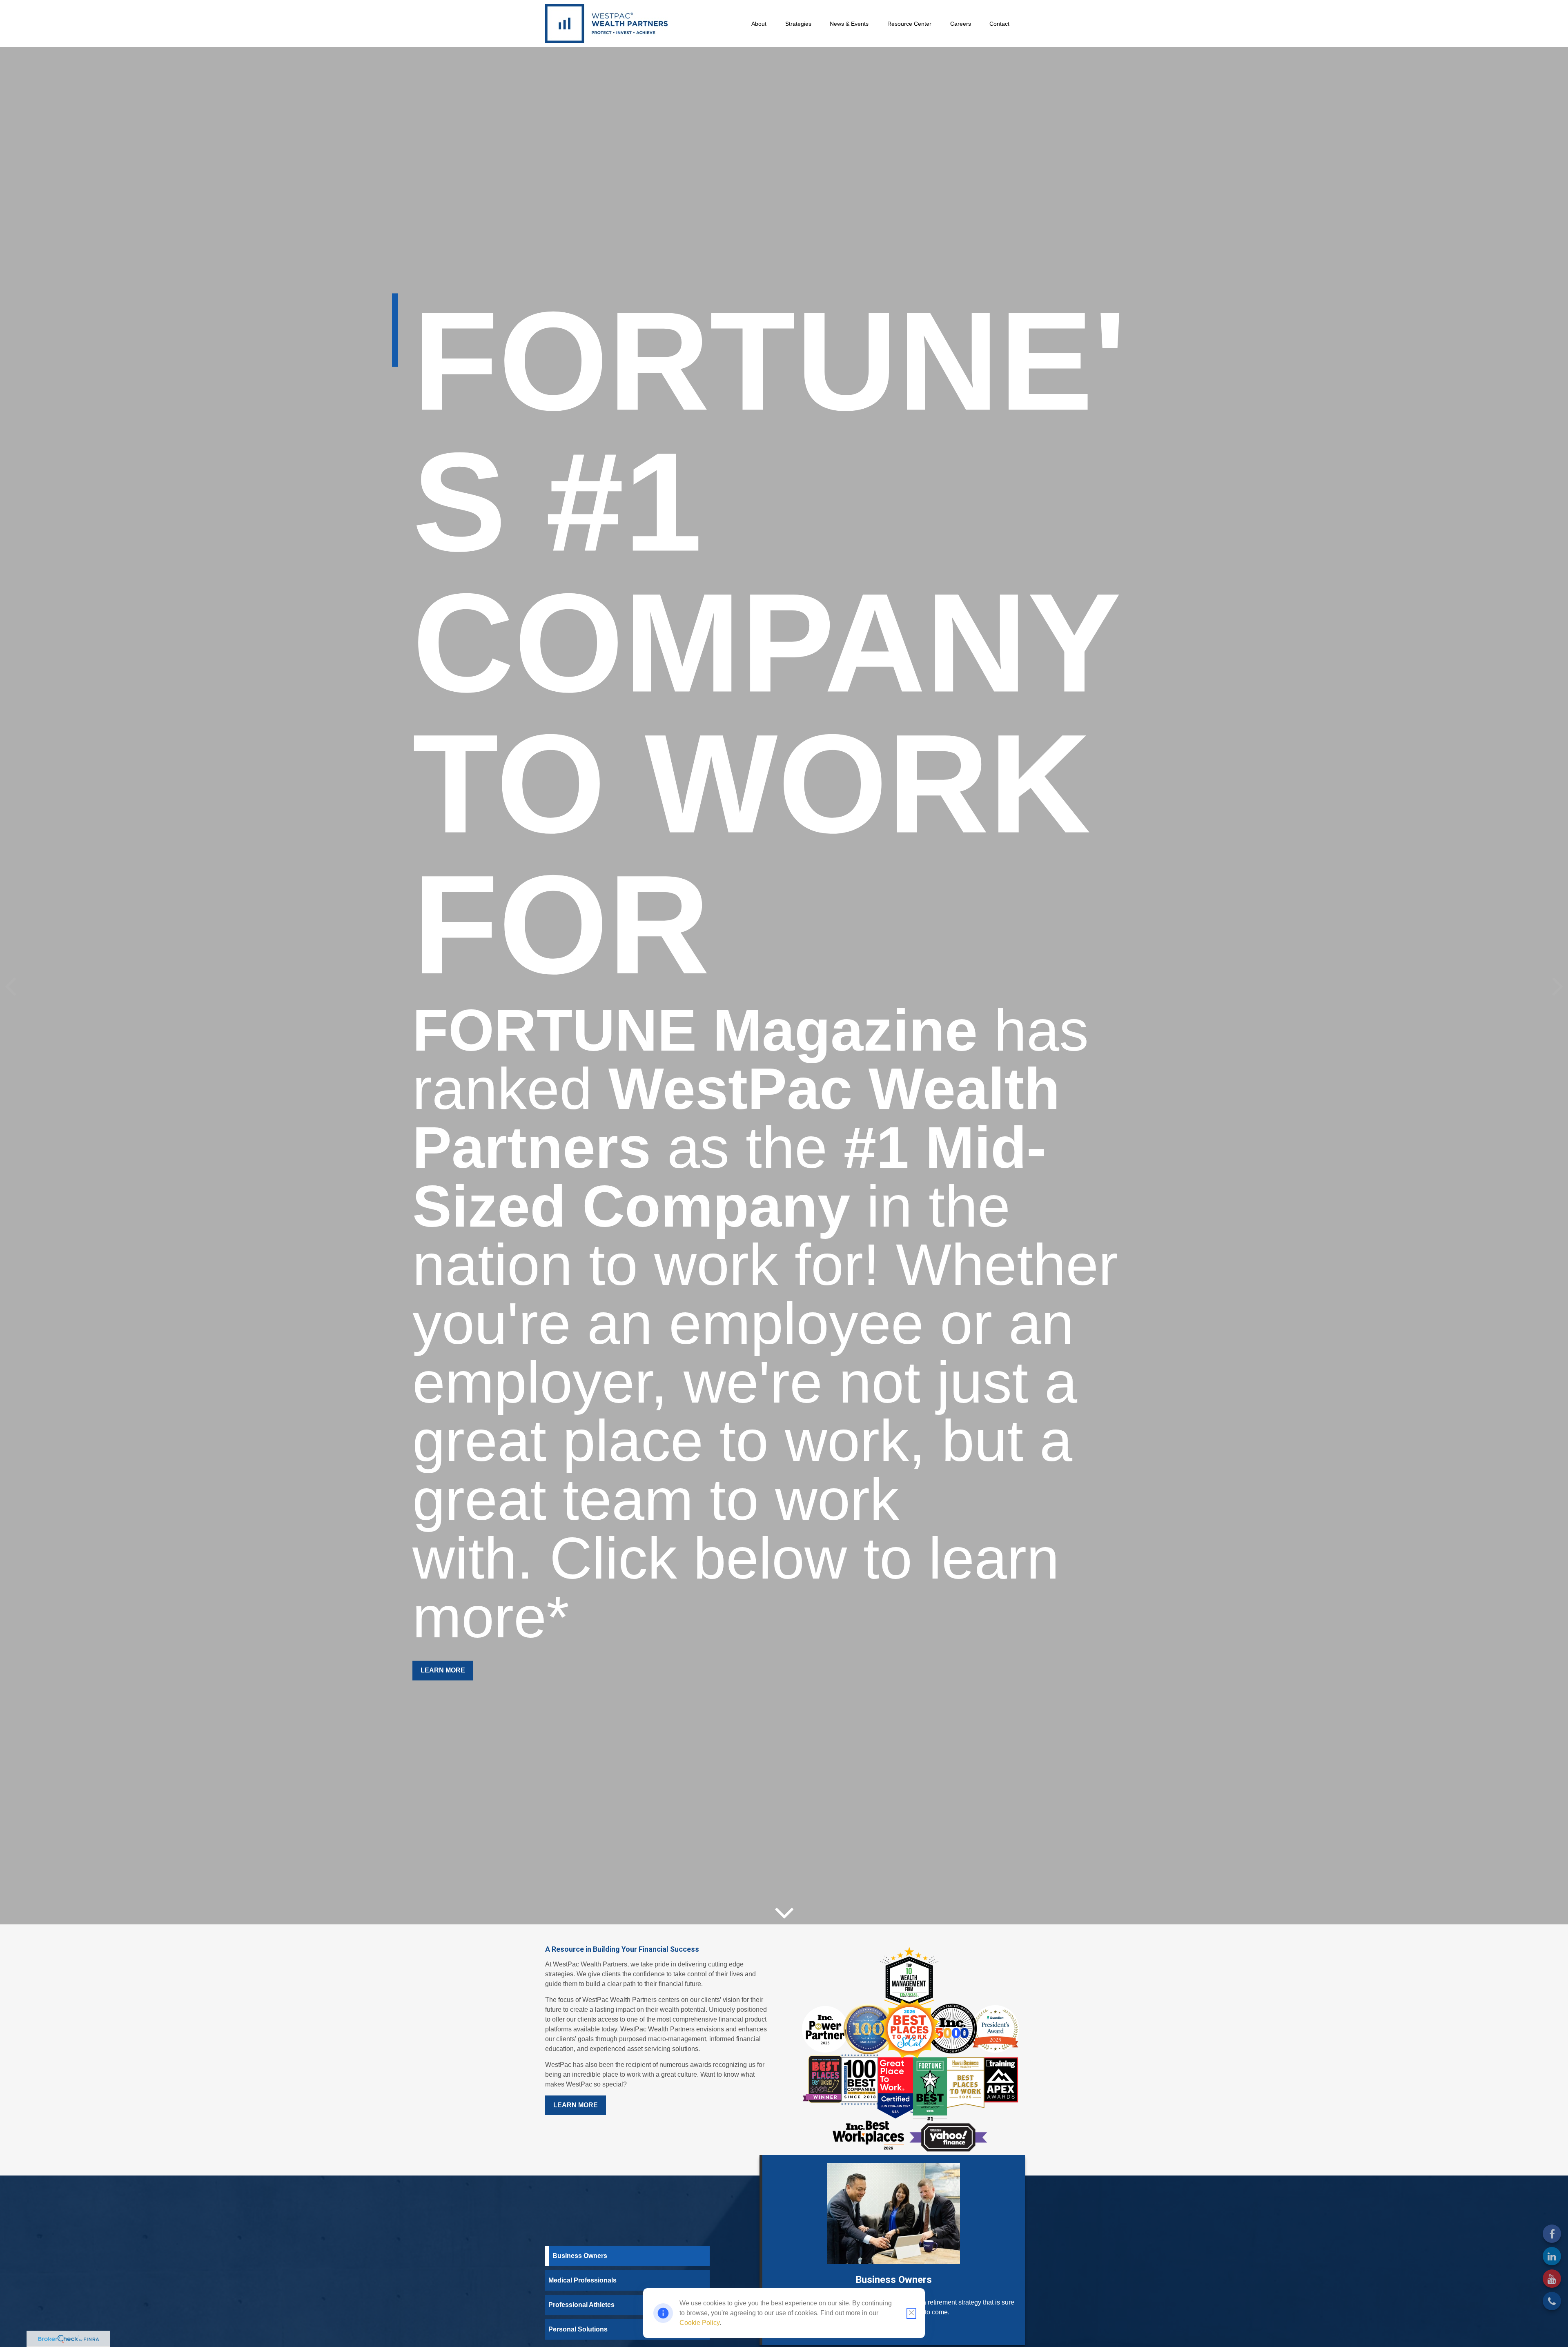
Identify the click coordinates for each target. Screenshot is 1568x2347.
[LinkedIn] (1552, 2256)
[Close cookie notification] (911, 2313)
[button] (759, 23)
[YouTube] (1552, 2279)
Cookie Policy (699, 2323)
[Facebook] (1552, 2234)
